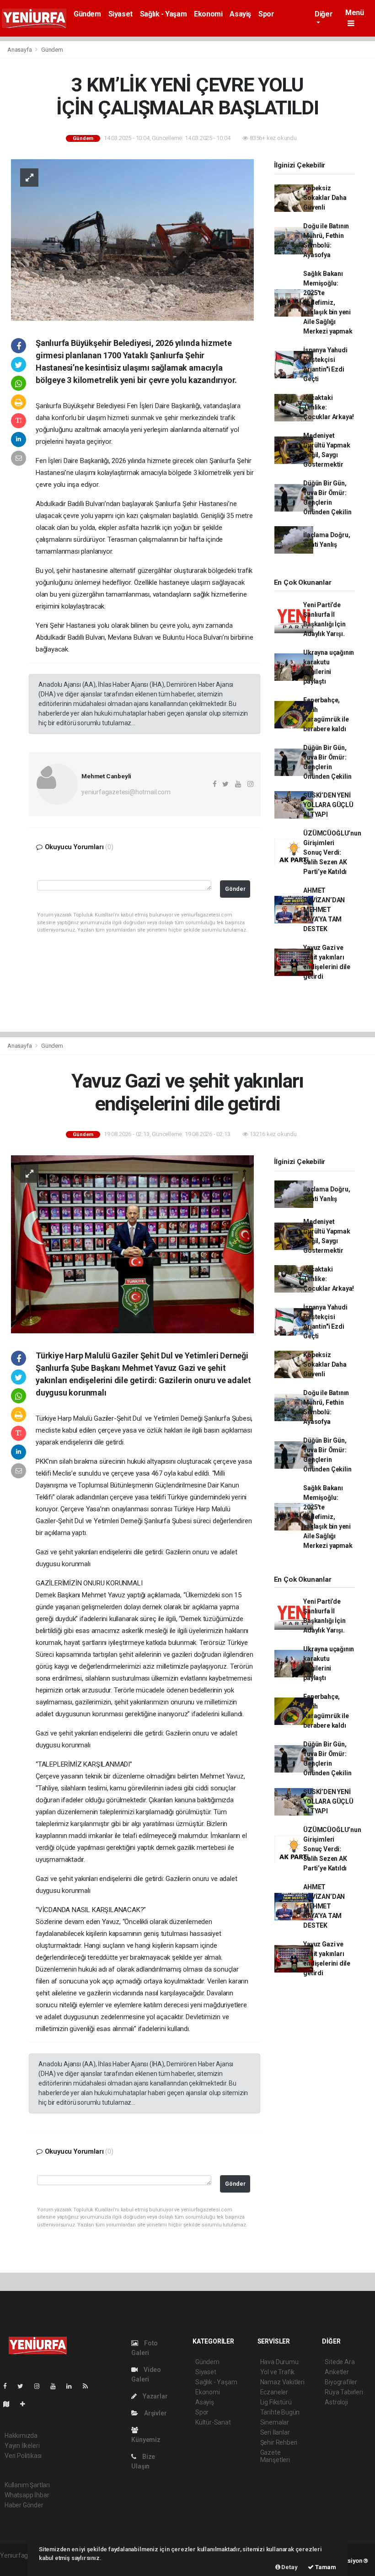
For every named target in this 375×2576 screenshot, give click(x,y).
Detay (289, 2567)
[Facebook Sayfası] (9, 2386)
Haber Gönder (24, 2505)
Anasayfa (20, 50)
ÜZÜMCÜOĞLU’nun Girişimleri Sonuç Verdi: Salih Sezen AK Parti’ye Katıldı (332, 852)
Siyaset (121, 14)
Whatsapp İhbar (27, 2495)
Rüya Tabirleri (344, 2392)
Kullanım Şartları (27, 2485)
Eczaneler (274, 2392)
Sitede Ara (340, 2362)
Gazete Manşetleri (275, 2456)
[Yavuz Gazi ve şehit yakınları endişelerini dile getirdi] (132, 1244)
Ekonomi (208, 14)
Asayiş (240, 14)
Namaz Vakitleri (282, 2382)
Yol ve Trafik (278, 2372)
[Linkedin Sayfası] (73, 2386)
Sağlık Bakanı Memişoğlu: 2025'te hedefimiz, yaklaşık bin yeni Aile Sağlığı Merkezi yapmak (328, 302)
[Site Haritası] (10, 2404)
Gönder (235, 889)
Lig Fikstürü (276, 2402)
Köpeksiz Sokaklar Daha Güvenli (325, 198)
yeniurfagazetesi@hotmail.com (126, 792)
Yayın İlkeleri (22, 2446)
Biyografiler (341, 2382)
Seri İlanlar (275, 2432)
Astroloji (336, 2402)
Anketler (337, 2372)
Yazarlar (154, 2396)
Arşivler (155, 2413)
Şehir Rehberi (279, 2442)
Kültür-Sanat (213, 2422)
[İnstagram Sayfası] (41, 2386)
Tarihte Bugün (280, 2412)
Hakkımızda (21, 2436)
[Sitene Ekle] (26, 2404)
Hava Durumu (279, 2362)
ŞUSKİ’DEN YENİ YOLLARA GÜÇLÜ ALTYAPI (328, 805)
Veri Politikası (23, 2456)
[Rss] (89, 2386)
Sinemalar (275, 2422)
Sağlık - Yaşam (163, 14)
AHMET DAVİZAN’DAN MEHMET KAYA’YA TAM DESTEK (324, 910)
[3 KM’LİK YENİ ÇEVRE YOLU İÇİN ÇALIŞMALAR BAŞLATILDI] (132, 239)
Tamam (325, 2567)
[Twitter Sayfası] (24, 2386)
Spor (266, 14)
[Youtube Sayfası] (57, 2386)
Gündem (87, 14)
